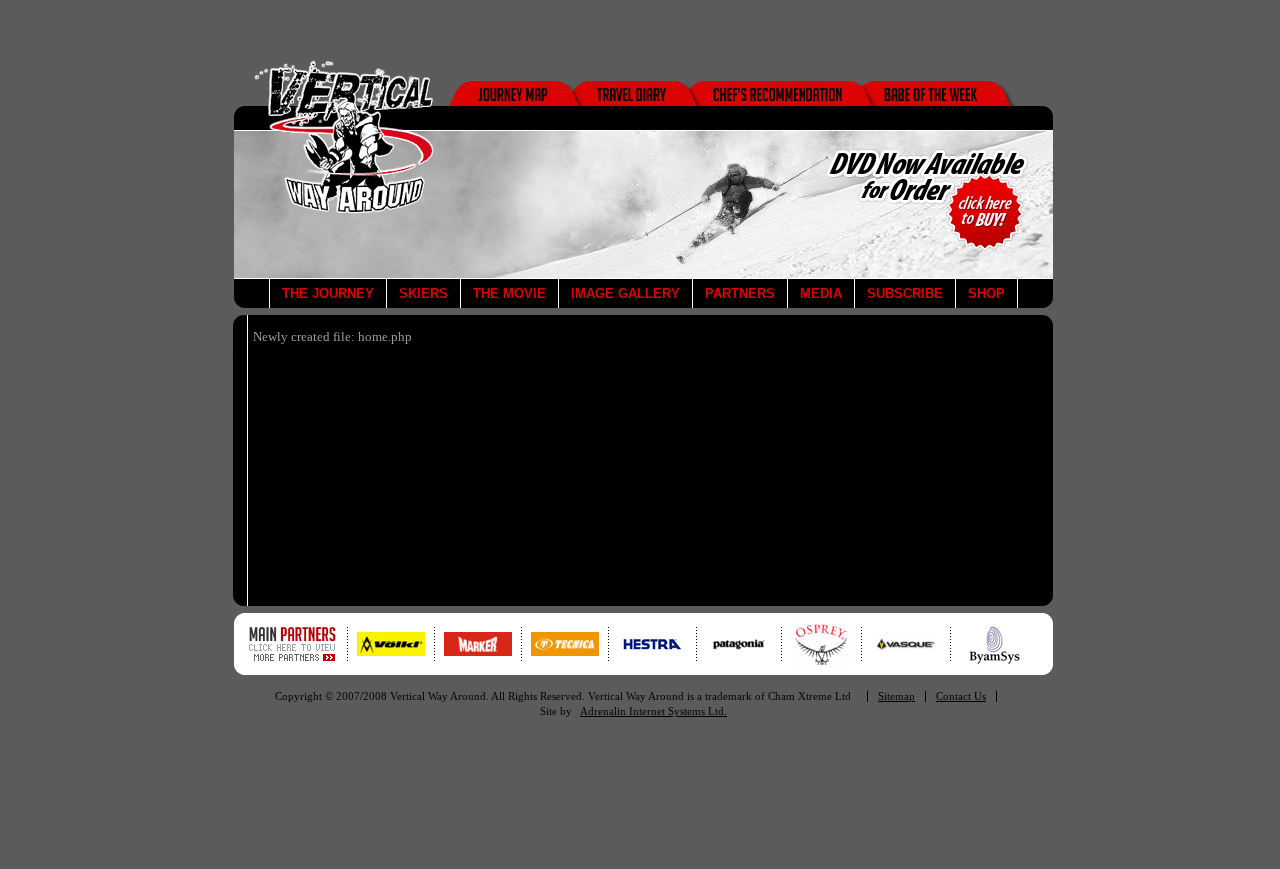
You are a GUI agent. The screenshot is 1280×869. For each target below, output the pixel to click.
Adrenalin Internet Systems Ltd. (653, 711)
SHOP (986, 293)
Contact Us (961, 696)
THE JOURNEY (328, 293)
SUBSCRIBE (905, 293)
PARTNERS (740, 293)
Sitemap (896, 696)
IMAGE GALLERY (625, 293)
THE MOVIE (509, 293)
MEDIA (821, 293)
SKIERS (423, 293)
